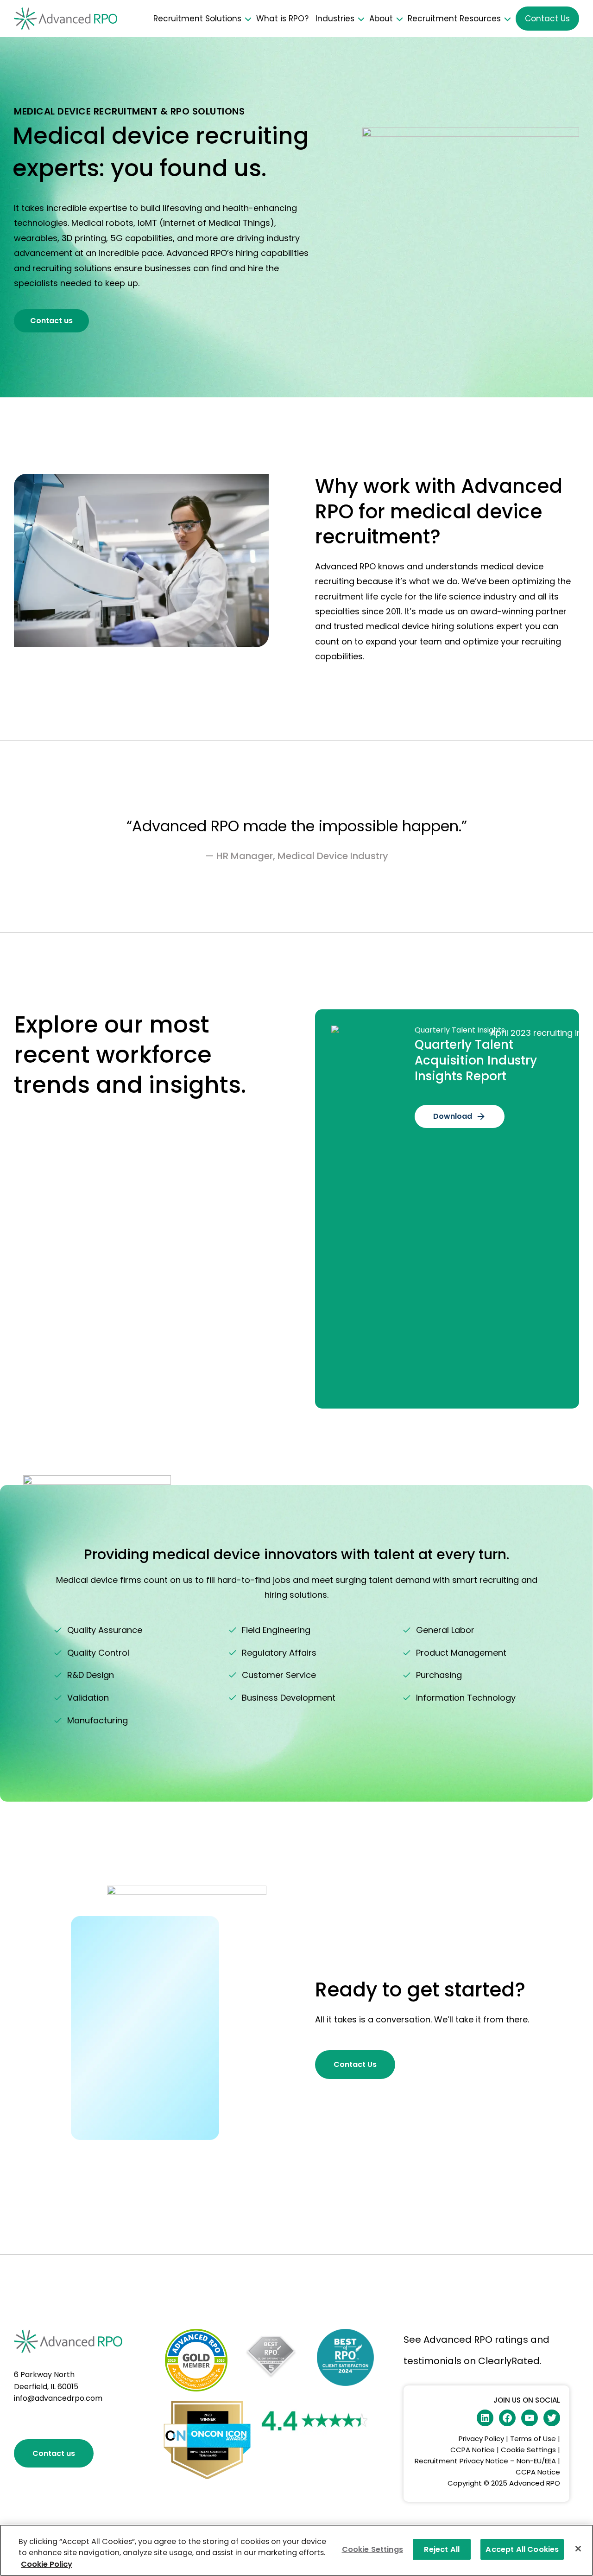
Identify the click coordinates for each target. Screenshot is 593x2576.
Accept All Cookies (522, 2549)
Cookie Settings (528, 2450)
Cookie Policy (47, 2564)
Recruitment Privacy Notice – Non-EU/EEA (485, 2461)
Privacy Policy (481, 2439)
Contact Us (547, 19)
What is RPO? (282, 19)
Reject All (442, 2549)
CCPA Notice (473, 2450)
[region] (296, 2550)
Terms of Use (533, 2439)
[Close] (578, 2549)
